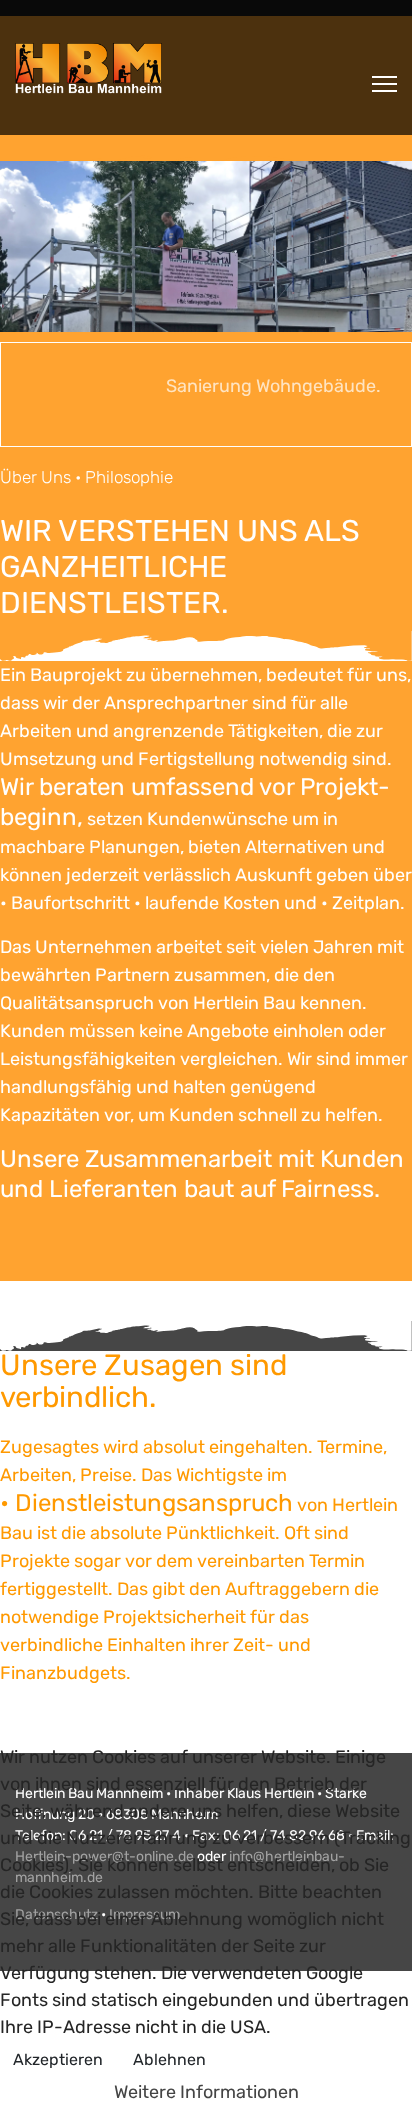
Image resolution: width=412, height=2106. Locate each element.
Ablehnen (169, 2059)
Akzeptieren (58, 2059)
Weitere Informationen (206, 2092)
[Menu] (384, 84)
